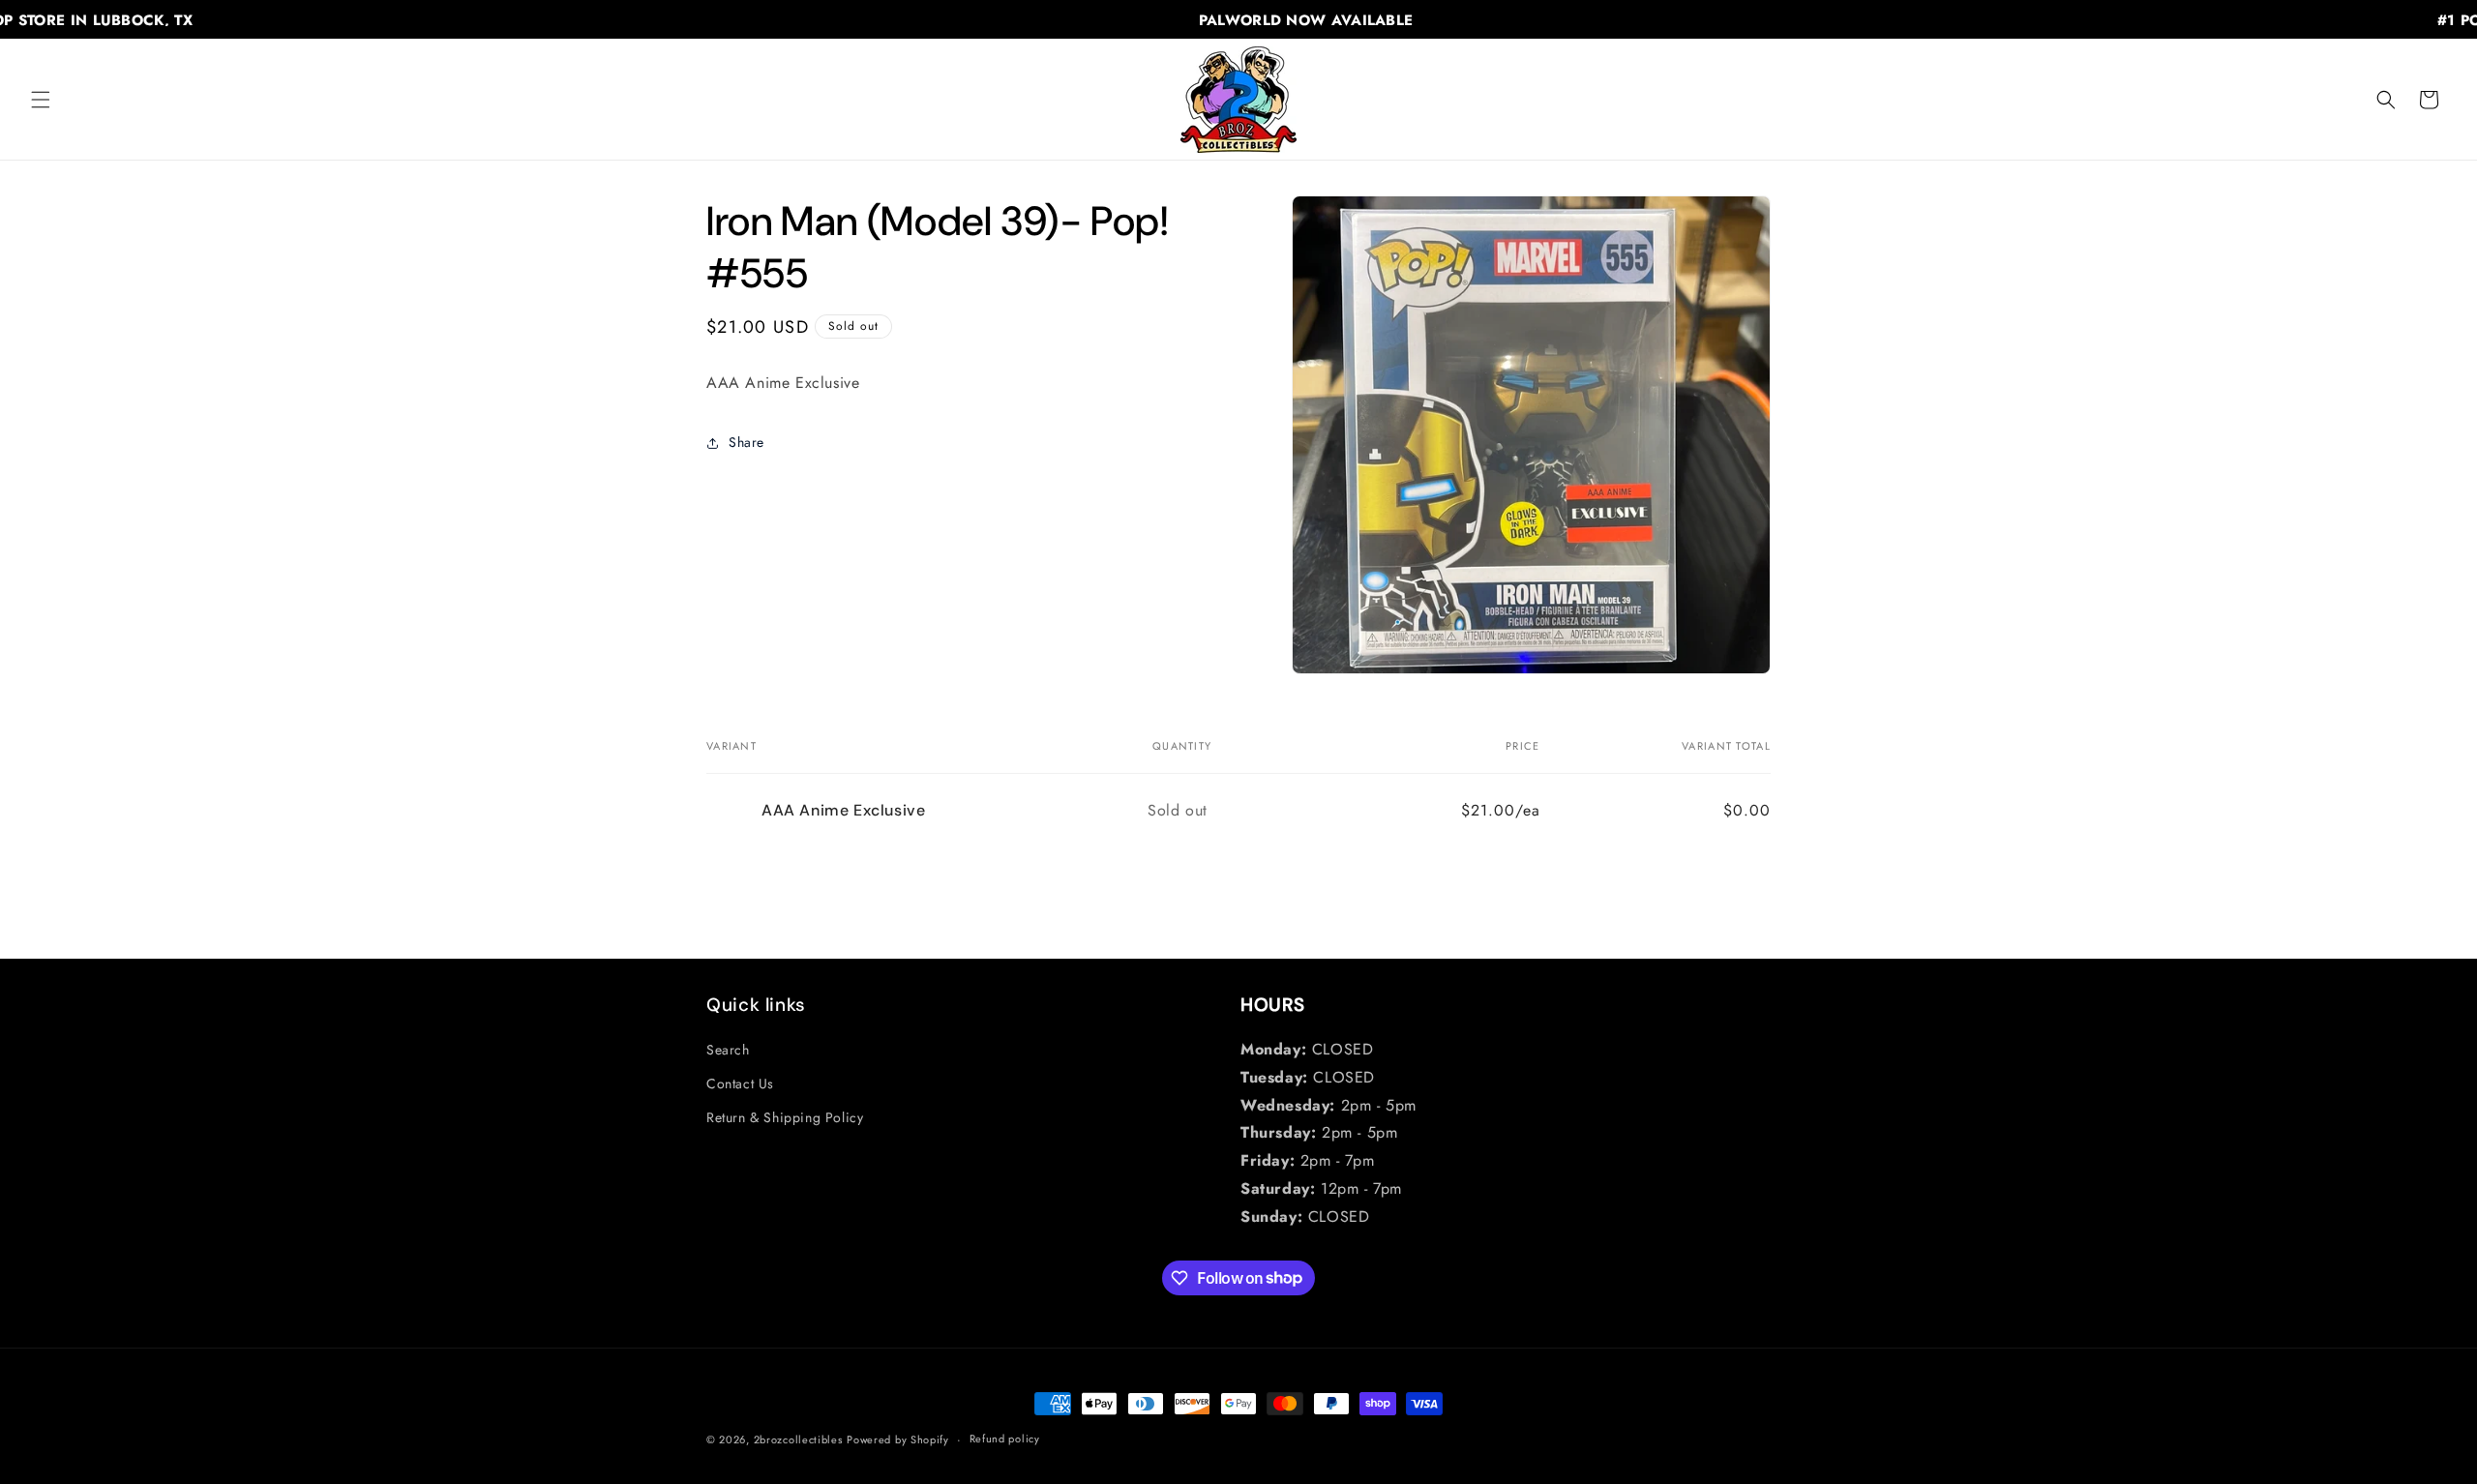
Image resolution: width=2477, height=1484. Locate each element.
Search (728, 1050)
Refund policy (1005, 1439)
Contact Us (740, 1083)
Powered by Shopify (898, 1439)
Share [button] (746, 442)
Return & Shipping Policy (785, 1117)
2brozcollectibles (798, 1439)
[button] (41, 100)
